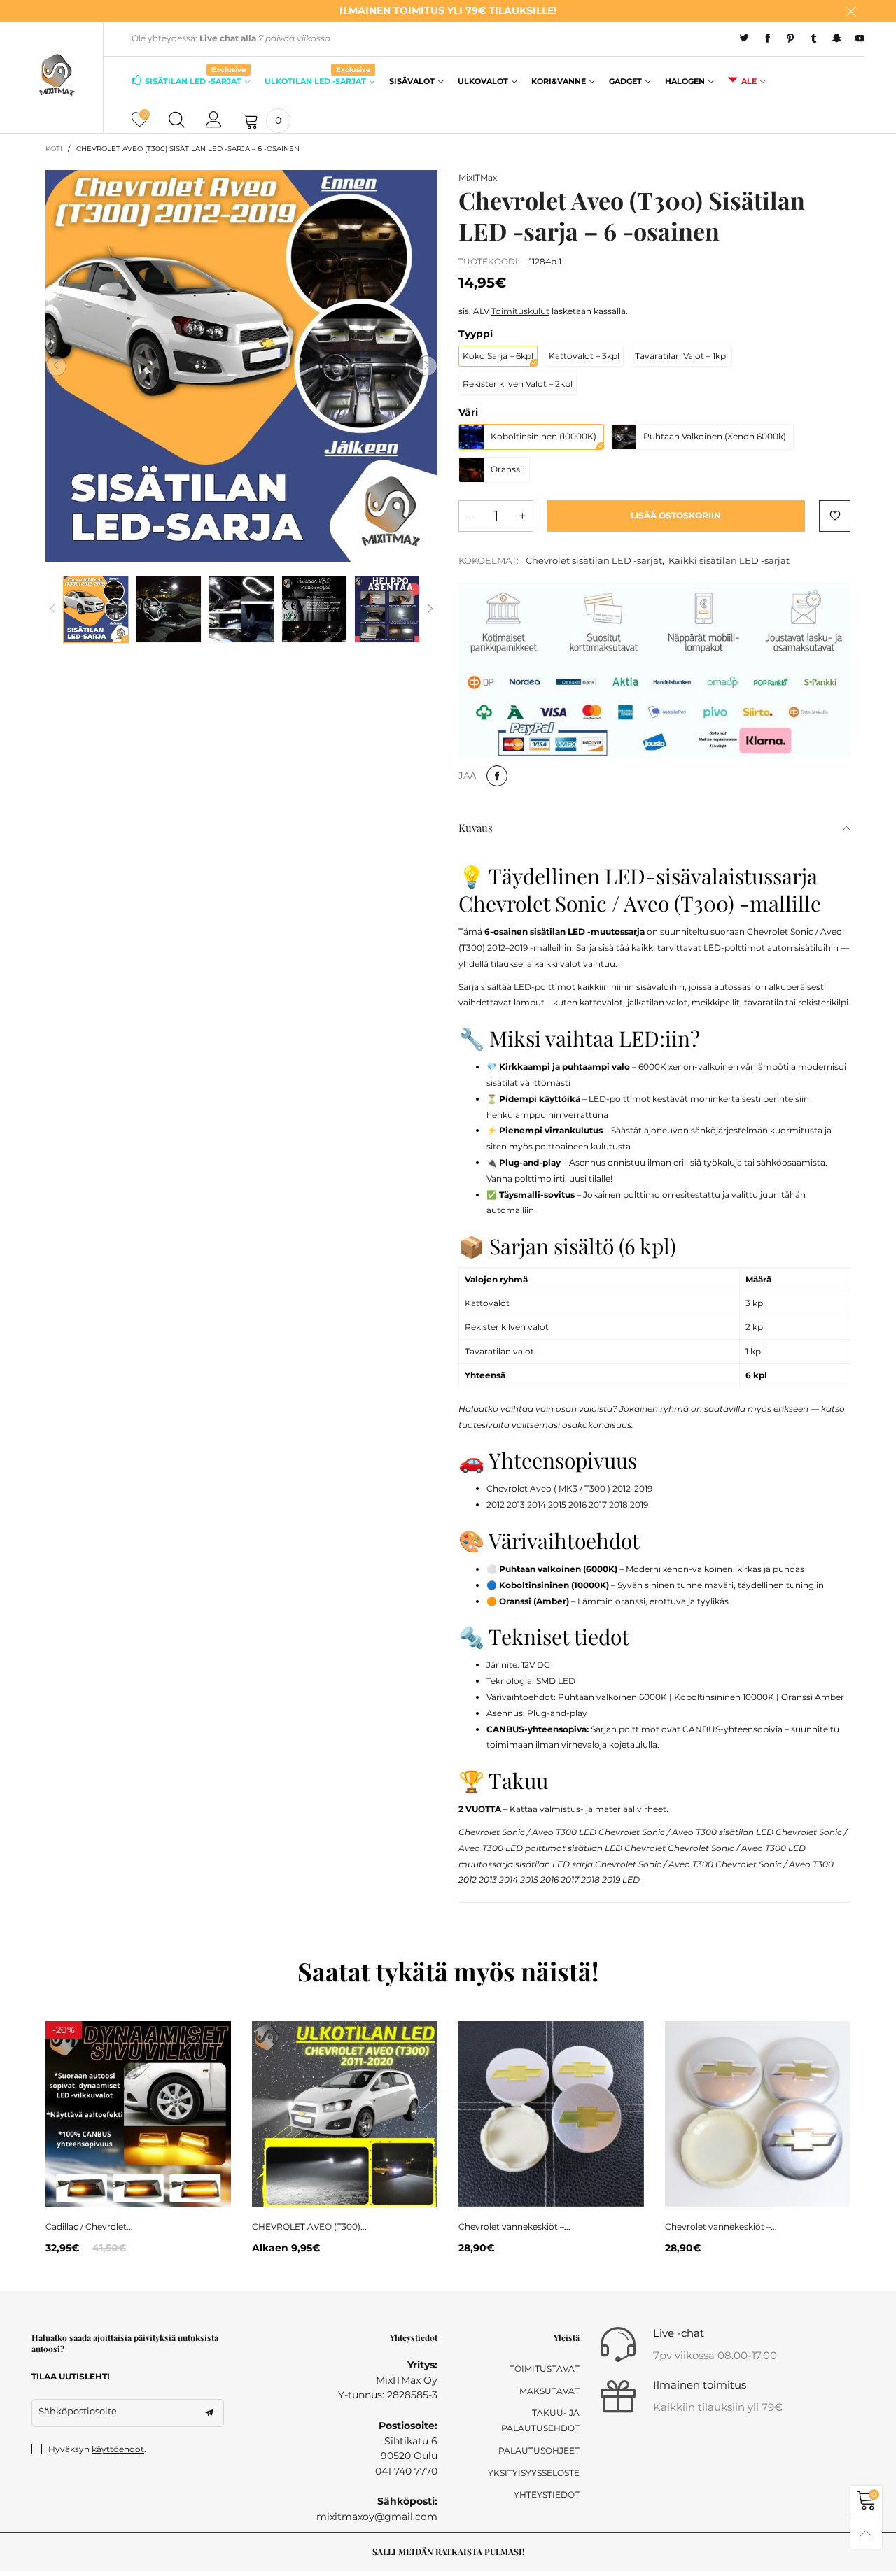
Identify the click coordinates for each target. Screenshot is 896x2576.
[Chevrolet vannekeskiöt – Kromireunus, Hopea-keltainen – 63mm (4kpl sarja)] (758, 2114)
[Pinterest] (791, 38)
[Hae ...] (177, 120)
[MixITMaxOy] (57, 75)
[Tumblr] (814, 38)
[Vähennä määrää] (470, 516)
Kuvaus (476, 828)
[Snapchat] (837, 38)
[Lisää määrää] (522, 516)
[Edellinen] (52, 609)
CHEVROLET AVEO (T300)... (309, 2227)
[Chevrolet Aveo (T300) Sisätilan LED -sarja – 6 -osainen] (241, 366)
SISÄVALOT (412, 81)
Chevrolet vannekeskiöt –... (514, 2227)
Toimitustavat (545, 2369)
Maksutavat (549, 2391)
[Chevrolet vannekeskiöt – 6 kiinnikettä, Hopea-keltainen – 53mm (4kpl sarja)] (551, 2114)
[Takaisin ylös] (866, 2533)
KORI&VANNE (559, 81)
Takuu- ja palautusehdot (540, 2420)
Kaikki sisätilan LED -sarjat (729, 560)
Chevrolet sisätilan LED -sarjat (594, 560)
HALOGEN (685, 81)
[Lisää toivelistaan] (835, 516)
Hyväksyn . (97, 2449)
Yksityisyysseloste (534, 2473)
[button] (56, 366)
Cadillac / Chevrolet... (89, 2227)
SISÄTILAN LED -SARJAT (195, 80)
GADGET (625, 81)
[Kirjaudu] (214, 120)
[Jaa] (497, 776)
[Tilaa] (209, 2413)
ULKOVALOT (483, 81)
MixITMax (478, 177)
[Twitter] (744, 38)
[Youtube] (860, 38)
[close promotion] (850, 11)
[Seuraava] (430, 609)
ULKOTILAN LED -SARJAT (317, 80)
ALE (749, 81)
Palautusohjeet (539, 2450)
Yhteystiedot (547, 2494)
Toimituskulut (520, 311)
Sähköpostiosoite (78, 2411)
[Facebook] (768, 38)
